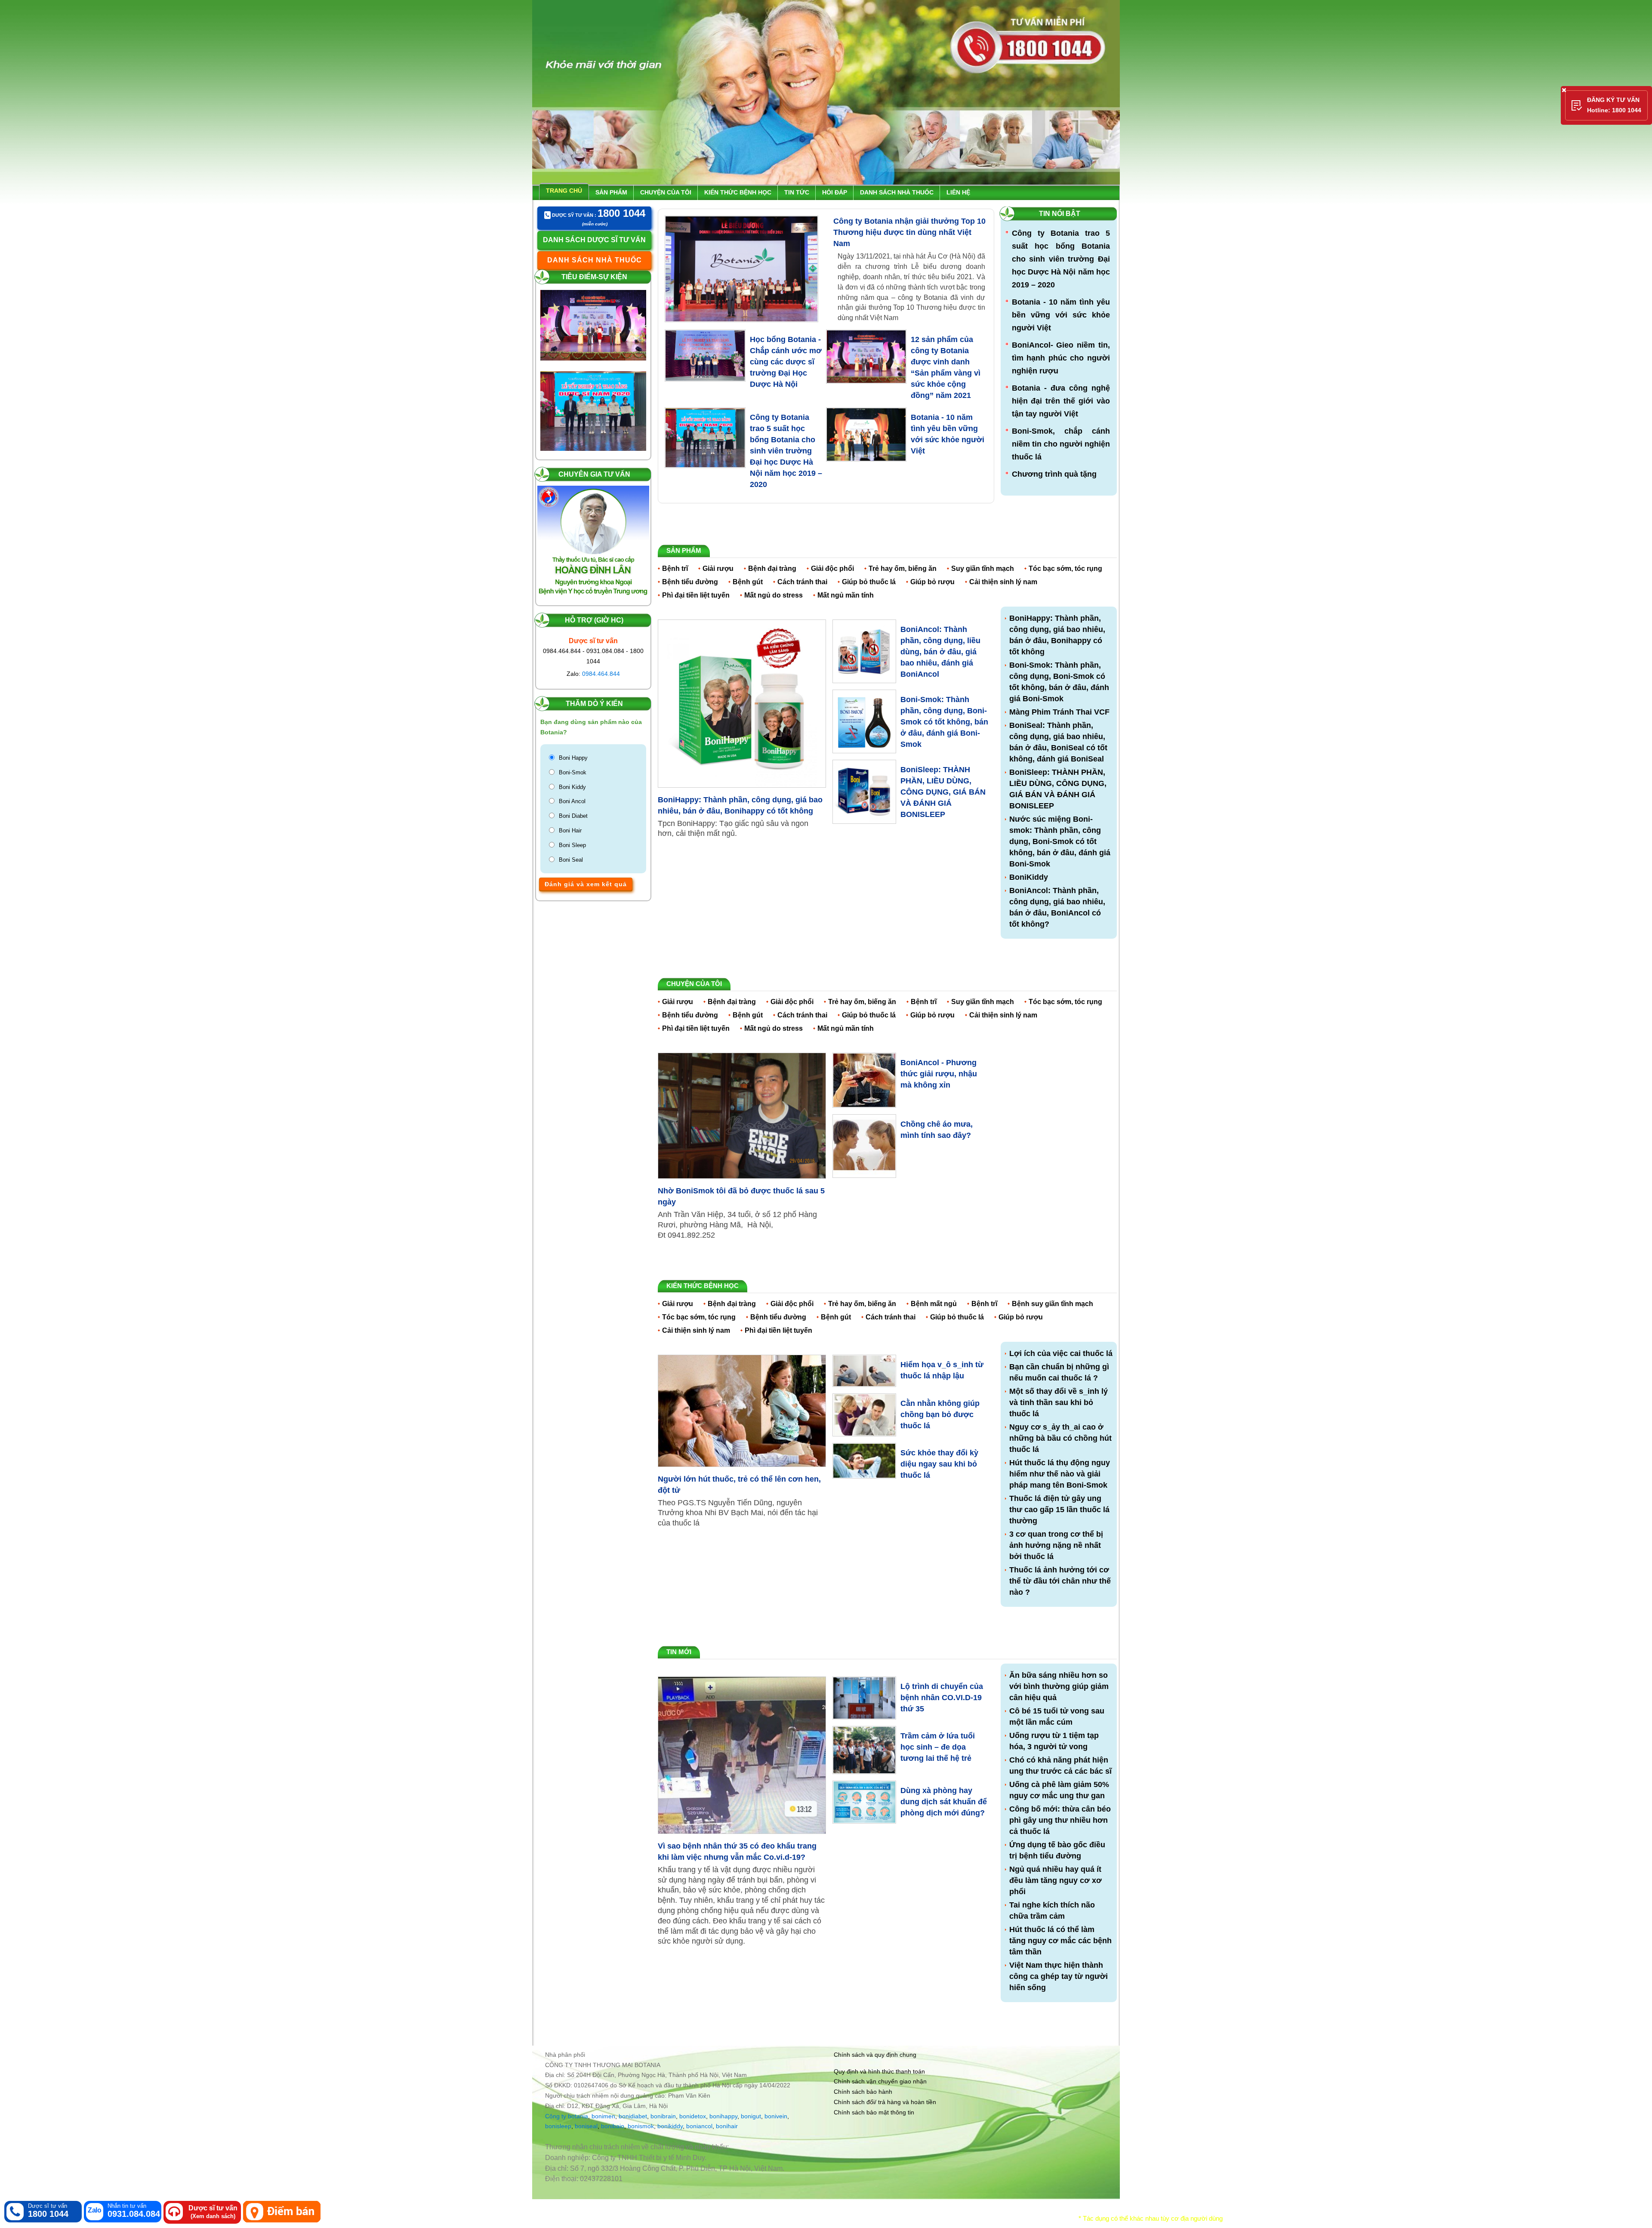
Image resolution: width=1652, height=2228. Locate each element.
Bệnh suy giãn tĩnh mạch (1053, 1304)
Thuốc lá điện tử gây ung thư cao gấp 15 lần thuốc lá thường (1059, 1510)
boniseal (586, 2126)
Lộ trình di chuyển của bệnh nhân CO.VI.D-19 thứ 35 (942, 1698)
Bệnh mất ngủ (934, 1304)
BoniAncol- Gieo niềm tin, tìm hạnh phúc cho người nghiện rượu (1061, 358)
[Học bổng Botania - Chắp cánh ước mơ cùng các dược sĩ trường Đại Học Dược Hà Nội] (705, 356)
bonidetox (693, 2116)
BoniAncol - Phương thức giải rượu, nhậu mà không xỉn (939, 1074)
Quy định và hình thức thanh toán (879, 2071)
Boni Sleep (572, 845)
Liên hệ (958, 192)
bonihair (727, 2126)
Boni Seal (571, 860)
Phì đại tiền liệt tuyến (696, 595)
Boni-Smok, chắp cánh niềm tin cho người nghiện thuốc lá (1061, 444)
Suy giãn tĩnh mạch (983, 569)
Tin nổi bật (1060, 214)
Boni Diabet (573, 816)
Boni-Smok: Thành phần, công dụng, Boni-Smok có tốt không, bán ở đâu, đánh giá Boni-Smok (944, 722)
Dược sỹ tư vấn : (598, 214)
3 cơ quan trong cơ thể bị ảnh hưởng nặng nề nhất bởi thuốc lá (1056, 1545)
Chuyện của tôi (666, 192)
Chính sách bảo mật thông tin (874, 2112)
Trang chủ (564, 191)
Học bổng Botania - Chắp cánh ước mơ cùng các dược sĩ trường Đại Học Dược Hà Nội (786, 362)
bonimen (603, 2116)
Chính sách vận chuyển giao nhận (880, 2081)
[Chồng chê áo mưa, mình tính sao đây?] (864, 1146)
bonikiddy (670, 2126)
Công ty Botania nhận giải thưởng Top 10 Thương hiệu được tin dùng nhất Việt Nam (909, 232)
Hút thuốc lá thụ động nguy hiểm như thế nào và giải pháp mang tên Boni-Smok (1060, 1474)
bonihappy (723, 2116)
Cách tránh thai (802, 582)
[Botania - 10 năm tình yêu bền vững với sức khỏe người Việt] (866, 435)
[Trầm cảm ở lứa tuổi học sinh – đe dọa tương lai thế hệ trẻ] (864, 1750)
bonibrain (663, 2116)
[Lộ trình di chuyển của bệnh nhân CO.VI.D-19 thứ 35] (864, 1698)
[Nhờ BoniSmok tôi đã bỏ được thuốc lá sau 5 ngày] (742, 1116)
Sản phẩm (611, 192)
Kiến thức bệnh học (738, 192)
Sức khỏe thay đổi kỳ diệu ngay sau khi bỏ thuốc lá (939, 1464)
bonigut (751, 2116)
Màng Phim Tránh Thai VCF (1059, 712)
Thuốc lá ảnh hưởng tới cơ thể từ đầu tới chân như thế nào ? (1060, 1581)
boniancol (699, 2126)
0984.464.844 (601, 674)
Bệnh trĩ (675, 569)
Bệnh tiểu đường (690, 582)
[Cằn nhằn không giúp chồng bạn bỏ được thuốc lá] (864, 1414)
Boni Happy (573, 758)
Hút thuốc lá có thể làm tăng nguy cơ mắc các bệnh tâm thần (1060, 1941)
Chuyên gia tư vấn (594, 474)
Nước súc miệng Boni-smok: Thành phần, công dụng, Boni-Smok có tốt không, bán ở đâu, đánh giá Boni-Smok (1060, 841)
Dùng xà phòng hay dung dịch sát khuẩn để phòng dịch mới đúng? (944, 1802)
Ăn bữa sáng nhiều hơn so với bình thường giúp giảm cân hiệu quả (1059, 1686)
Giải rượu (718, 569)
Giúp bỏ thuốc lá (869, 582)
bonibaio (613, 2126)
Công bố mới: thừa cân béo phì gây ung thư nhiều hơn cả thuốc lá (1060, 1820)
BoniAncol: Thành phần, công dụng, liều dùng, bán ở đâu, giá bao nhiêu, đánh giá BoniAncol (940, 652)
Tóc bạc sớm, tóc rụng (1065, 569)
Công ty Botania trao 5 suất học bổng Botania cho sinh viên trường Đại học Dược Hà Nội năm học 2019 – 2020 (786, 451)
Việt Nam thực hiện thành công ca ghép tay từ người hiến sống (1059, 1976)
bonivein (776, 2116)
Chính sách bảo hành (863, 2092)
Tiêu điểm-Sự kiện (594, 277)
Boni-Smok (573, 772)
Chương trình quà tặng (1054, 474)
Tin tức (797, 192)
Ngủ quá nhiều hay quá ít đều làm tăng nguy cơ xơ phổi (1056, 1880)
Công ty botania (567, 2116)
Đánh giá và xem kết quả (586, 884)
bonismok (641, 2126)
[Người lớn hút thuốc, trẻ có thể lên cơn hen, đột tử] (742, 1411)
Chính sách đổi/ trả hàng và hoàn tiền (885, 2102)
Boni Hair (570, 830)
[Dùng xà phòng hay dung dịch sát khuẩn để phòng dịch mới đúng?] (864, 1802)
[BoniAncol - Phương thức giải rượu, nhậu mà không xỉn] (864, 1080)
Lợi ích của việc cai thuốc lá (1061, 1353)
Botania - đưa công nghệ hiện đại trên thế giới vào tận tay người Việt (1061, 401)
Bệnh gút (748, 582)
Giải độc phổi (832, 569)
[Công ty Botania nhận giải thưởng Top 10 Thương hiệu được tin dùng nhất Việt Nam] (741, 269)
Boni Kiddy (572, 787)
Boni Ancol (572, 801)
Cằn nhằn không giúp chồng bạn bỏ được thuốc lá (940, 1414)
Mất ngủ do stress (774, 595)
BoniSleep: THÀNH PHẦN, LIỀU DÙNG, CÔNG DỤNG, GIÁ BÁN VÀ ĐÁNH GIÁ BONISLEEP (943, 792)
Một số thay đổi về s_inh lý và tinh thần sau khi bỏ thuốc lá (1059, 1402)
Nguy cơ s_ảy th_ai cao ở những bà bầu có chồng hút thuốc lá (1060, 1438)
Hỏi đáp (835, 192)
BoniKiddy (1029, 877)
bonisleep (558, 2126)
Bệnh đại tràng (772, 569)
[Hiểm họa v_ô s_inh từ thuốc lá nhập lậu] (864, 1370)
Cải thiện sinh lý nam (1003, 582)
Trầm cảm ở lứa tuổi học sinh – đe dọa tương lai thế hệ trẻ (938, 1747)
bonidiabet (633, 2116)
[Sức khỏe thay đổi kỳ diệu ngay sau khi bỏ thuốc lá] (864, 1460)
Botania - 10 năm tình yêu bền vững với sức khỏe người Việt (1061, 315)
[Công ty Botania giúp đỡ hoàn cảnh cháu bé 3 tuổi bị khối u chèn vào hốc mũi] (593, 379)
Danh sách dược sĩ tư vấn (594, 240)
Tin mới (679, 1652)
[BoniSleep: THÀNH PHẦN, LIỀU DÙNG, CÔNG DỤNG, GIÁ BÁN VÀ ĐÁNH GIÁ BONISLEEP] (864, 791)
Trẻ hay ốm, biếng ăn (903, 569)
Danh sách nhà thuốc (897, 192)
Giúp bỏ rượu (932, 582)
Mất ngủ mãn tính (846, 595)
